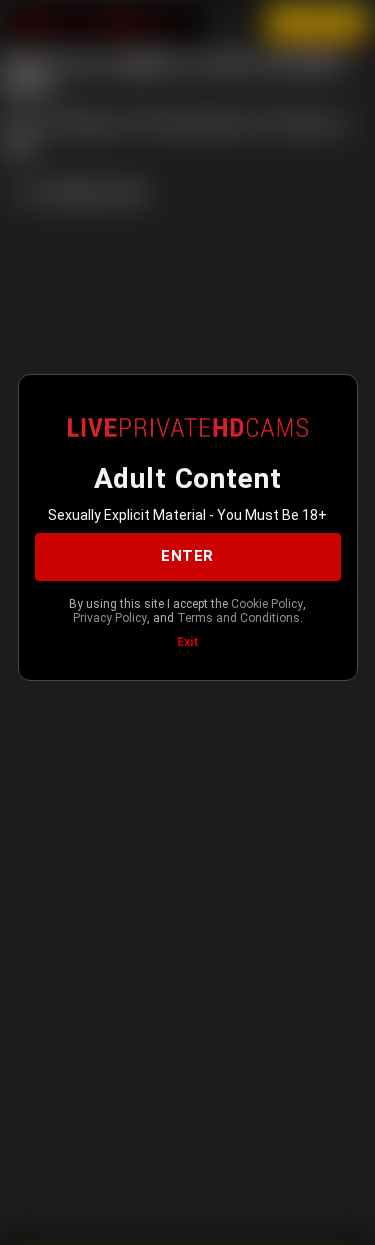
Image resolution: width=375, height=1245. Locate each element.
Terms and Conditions (238, 618)
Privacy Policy (110, 618)
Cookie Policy (267, 604)
